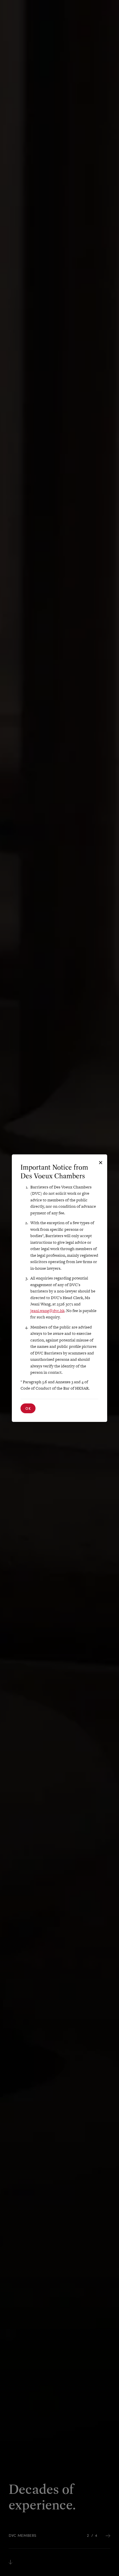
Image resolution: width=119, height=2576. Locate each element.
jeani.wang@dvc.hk (47, 1311)
